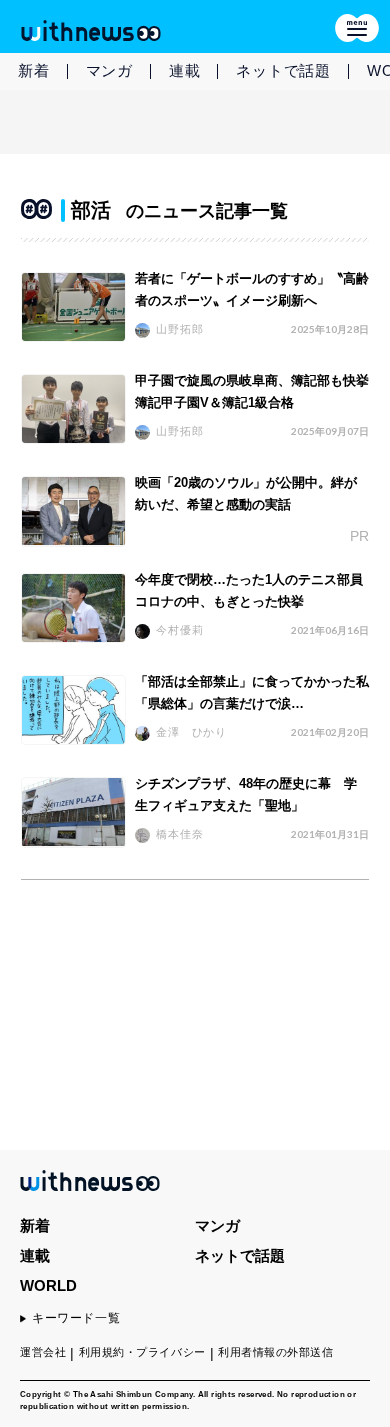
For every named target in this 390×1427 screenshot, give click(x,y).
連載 (185, 70)
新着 (34, 70)
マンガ (109, 70)
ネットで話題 (283, 70)
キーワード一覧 (76, 1318)
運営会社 (43, 1352)
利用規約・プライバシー (142, 1352)
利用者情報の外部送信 (276, 1352)
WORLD (48, 1285)
